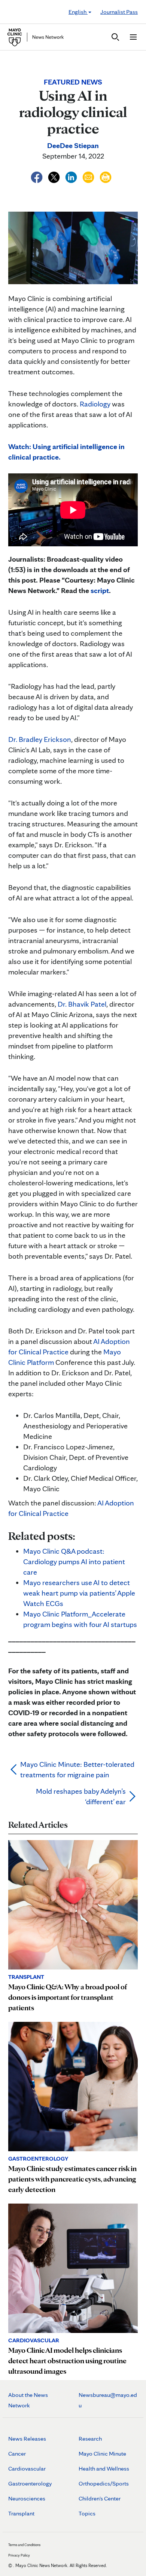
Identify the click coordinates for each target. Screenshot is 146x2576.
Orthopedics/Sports (104, 2483)
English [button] (78, 12)
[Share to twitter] (55, 176)
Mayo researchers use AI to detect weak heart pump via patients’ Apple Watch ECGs (79, 1593)
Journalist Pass (119, 12)
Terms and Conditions (24, 2545)
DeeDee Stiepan (73, 145)
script (100, 590)
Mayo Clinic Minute (102, 2454)
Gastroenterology (30, 2483)
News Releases (27, 2439)
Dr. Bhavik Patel (82, 1004)
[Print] (106, 176)
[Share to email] (89, 176)
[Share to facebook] (37, 176)
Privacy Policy (19, 2555)
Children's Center (100, 2498)
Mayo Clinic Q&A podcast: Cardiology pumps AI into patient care (74, 1562)
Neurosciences (27, 2498)
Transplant (21, 2513)
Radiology (95, 404)
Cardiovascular (27, 2468)
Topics (87, 2513)
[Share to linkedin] (72, 176)
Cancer (17, 2454)
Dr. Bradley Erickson (40, 739)
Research (90, 2439)
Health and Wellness (104, 2468)
